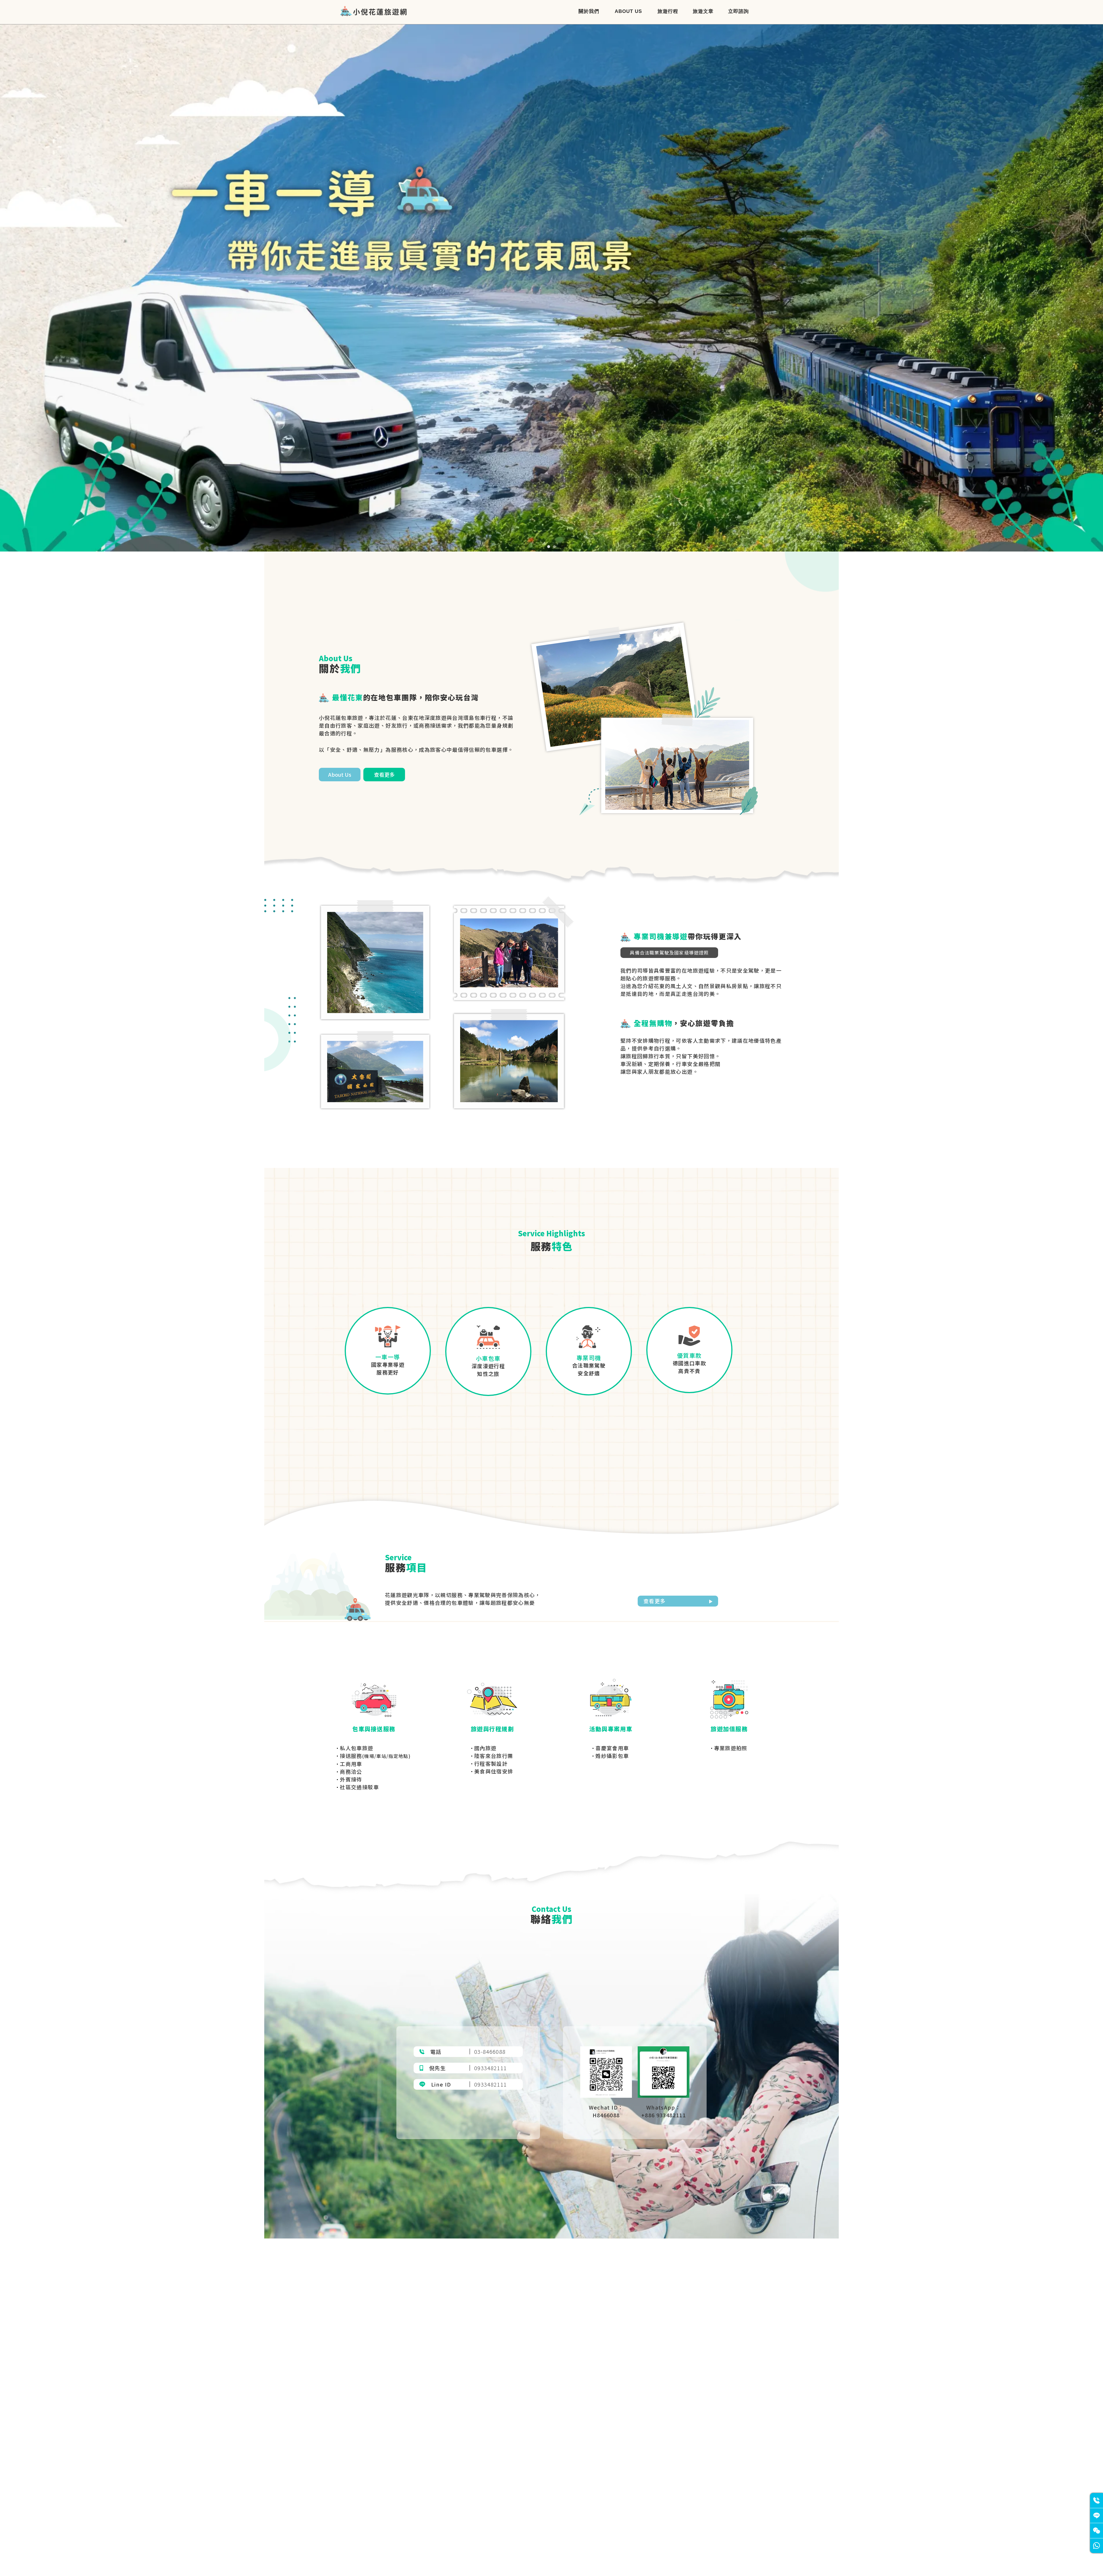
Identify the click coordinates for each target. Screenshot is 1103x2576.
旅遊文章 (703, 11)
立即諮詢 (738, 11)
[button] (549, 547)
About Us (628, 11)
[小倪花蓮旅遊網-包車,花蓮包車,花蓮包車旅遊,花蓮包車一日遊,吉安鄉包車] (365, 12)
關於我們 (589, 11)
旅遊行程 (668, 11)
